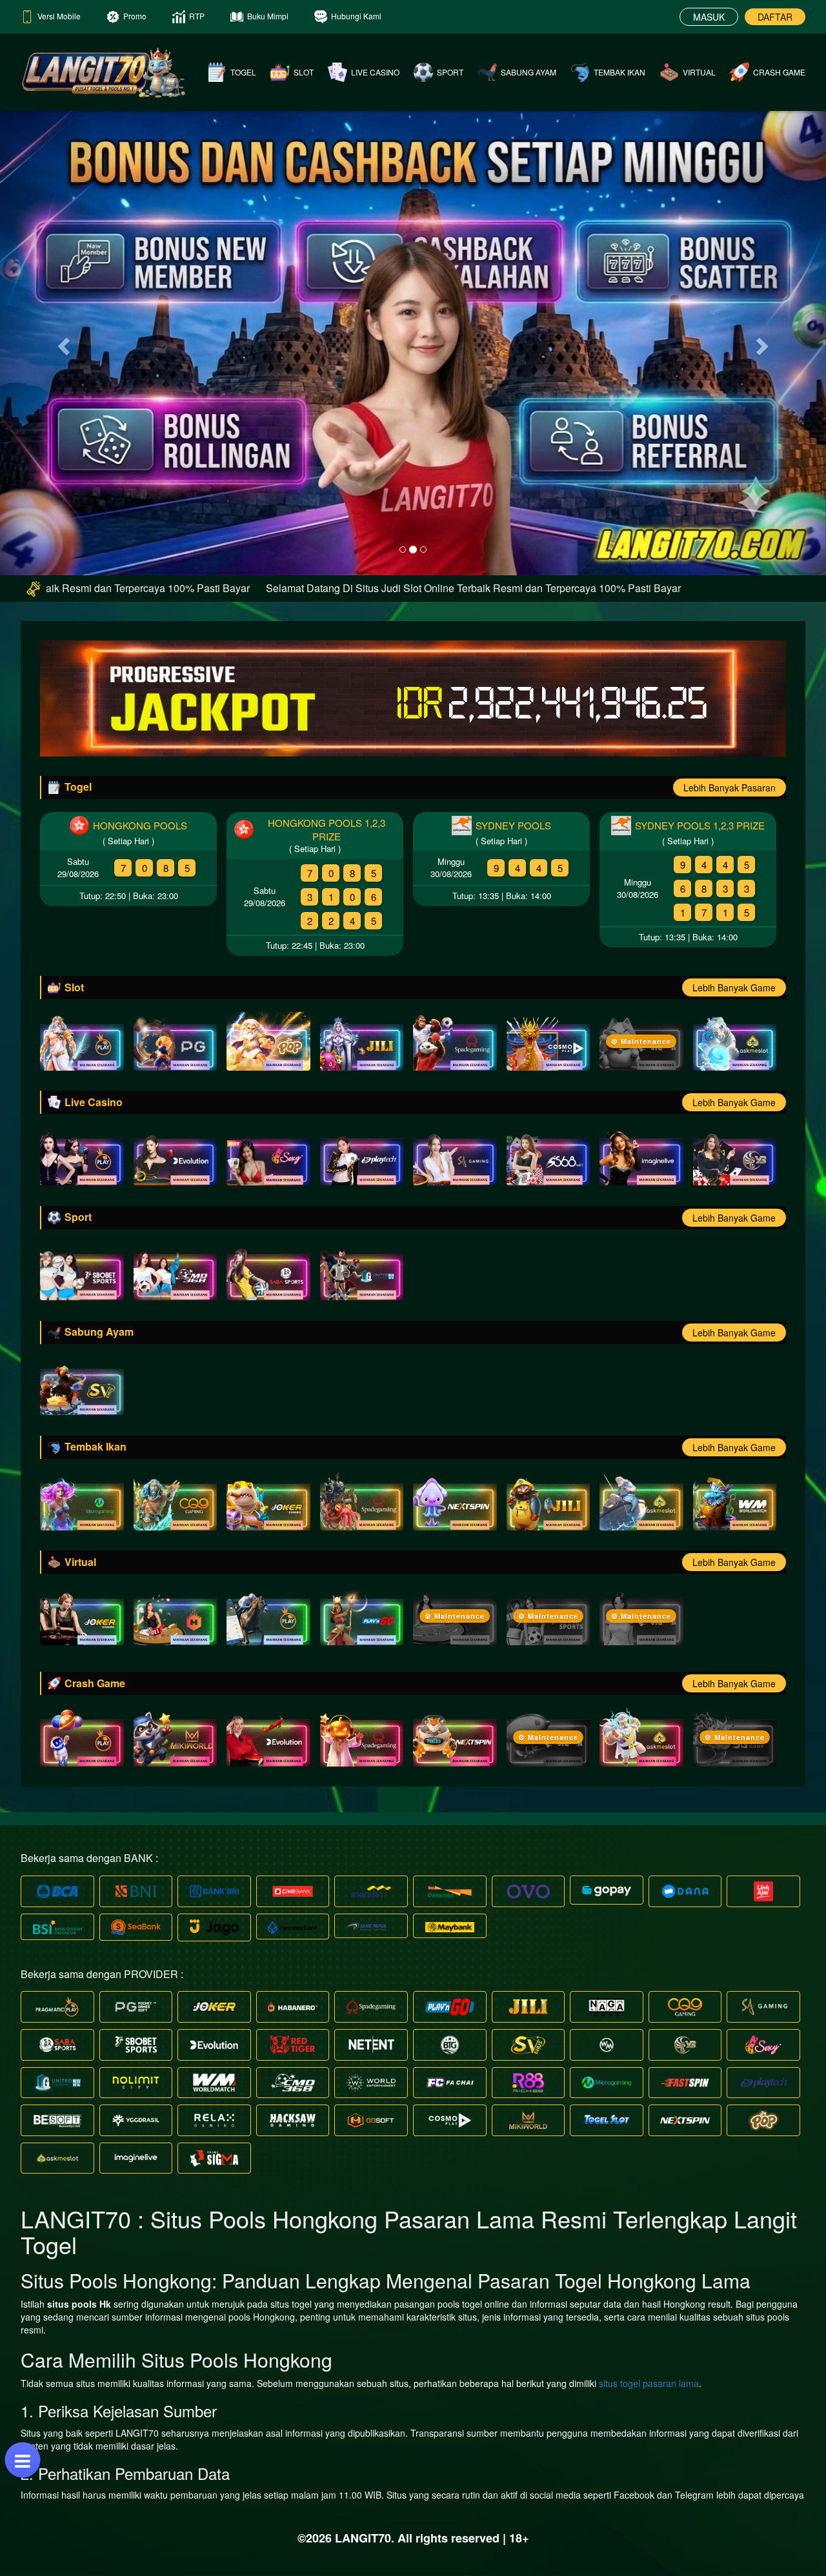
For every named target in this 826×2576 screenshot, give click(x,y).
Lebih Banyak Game (734, 987)
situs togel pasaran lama (649, 2383)
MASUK (709, 17)
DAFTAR (775, 17)
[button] (62, 342)
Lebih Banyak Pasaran (730, 788)
